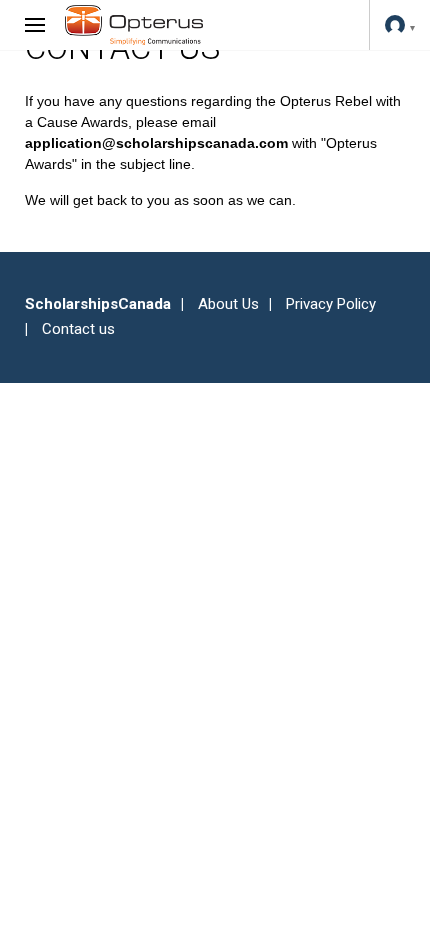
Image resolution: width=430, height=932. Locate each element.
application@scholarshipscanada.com (156, 143)
